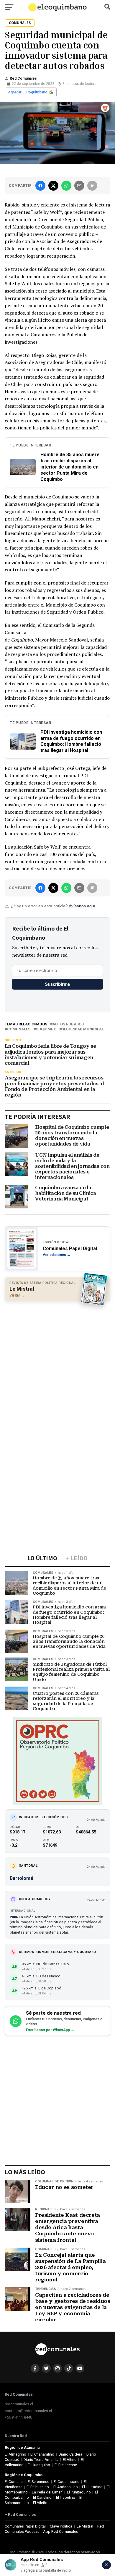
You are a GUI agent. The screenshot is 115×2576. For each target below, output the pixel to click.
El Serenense (38, 2482)
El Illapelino (66, 2497)
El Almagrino (15, 2454)
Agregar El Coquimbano (28, 92)
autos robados (68, 1024)
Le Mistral (85, 2526)
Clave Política (61, 2526)
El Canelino (42, 2497)
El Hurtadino (92, 2487)
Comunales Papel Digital (25, 2526)
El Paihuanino (38, 2487)
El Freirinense (66, 2465)
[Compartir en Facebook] (40, 186)
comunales (19, 1029)
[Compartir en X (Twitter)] (53, 186)
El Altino (70, 2460)
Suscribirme (57, 984)
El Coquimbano (67, 2482)
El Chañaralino (42, 2454)
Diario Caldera (70, 2454)
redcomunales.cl (19, 2404)
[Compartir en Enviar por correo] (79, 186)
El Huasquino (39, 2465)
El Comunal (14, 2482)
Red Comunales (23, 78)
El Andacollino (66, 2487)
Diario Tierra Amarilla (41, 2460)
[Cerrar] (106, 2565)
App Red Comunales (61, 2532)
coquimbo (46, 1029)
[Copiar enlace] (92, 186)
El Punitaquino (79, 2492)
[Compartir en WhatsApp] (66, 186)
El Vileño (40, 2503)
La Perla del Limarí (47, 2492)
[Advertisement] (57, 1364)
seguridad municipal (83, 1029)
